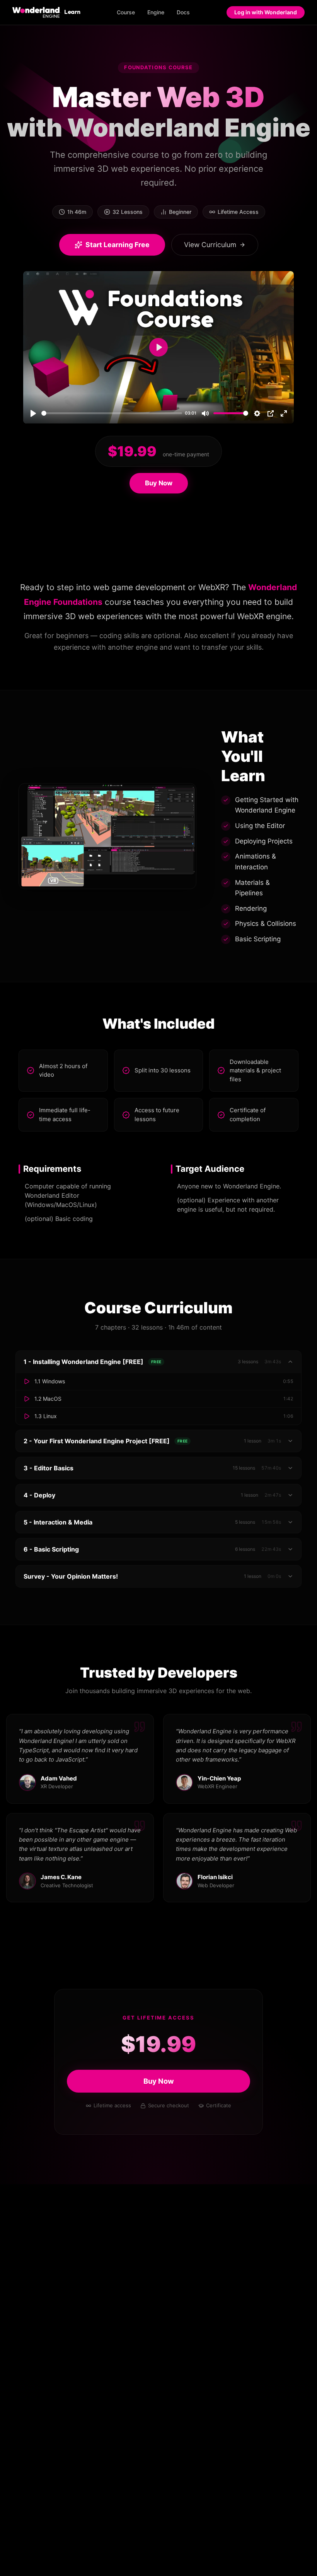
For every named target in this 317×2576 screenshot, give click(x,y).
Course (126, 12)
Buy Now (159, 483)
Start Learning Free (118, 245)
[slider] (112, 413)
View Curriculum (210, 245)
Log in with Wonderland (266, 12)
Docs (183, 12)
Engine (156, 12)
